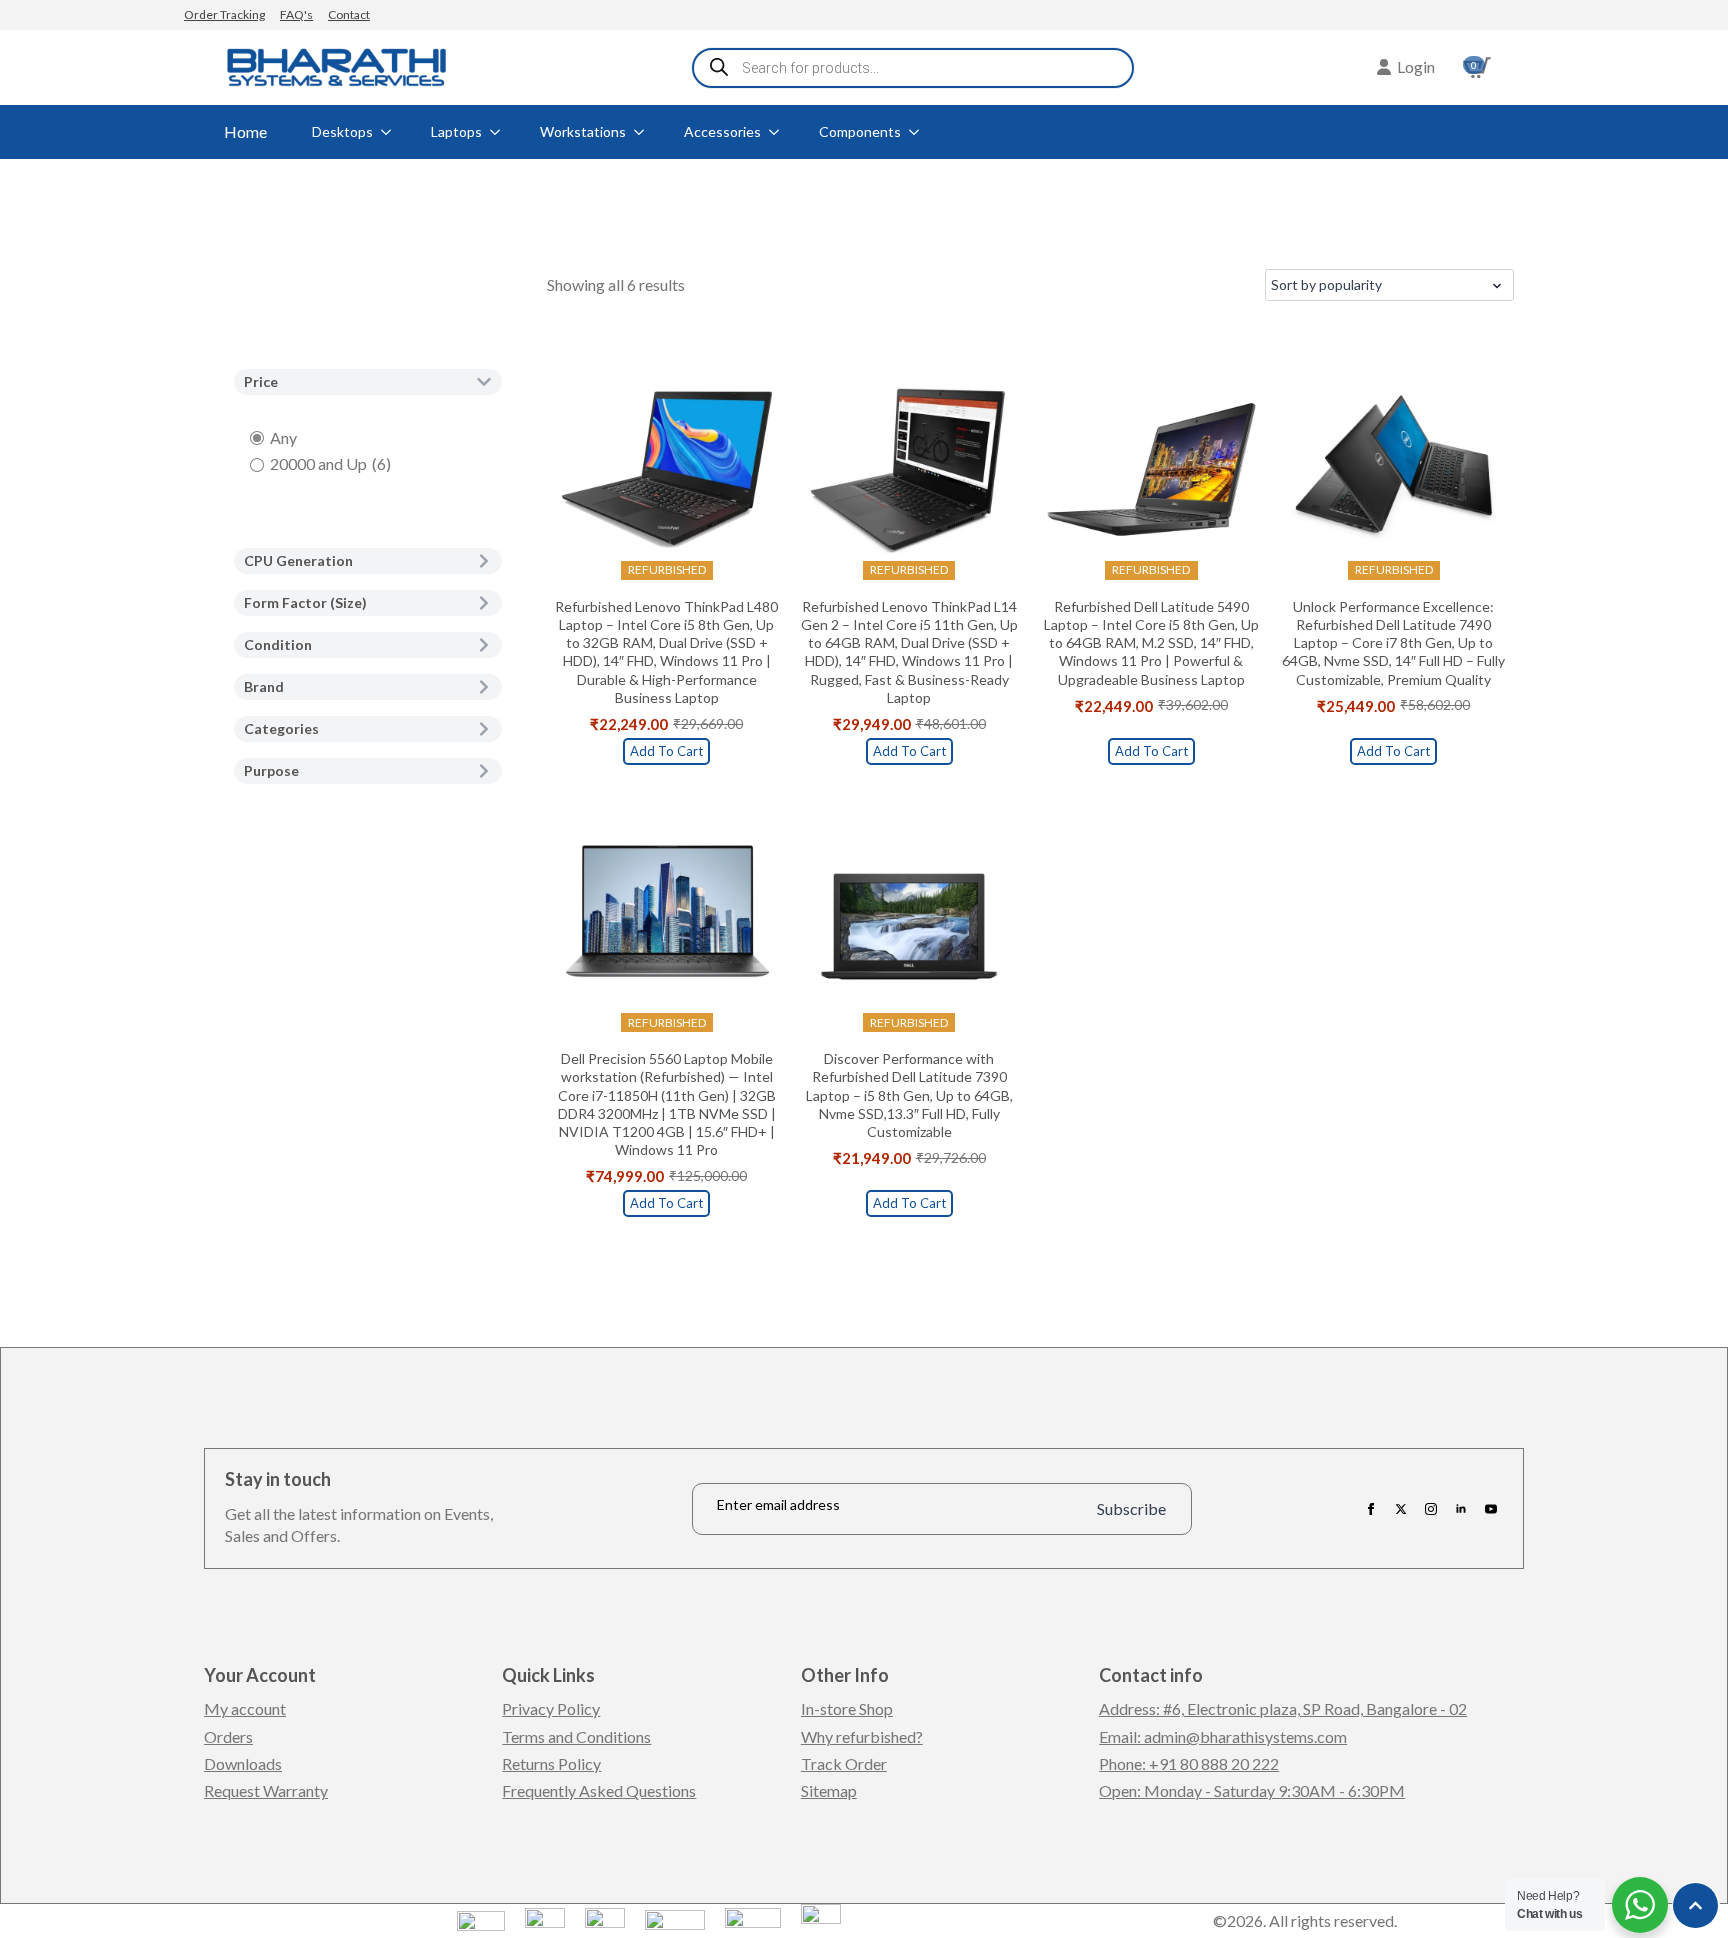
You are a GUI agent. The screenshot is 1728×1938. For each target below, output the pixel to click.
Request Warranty (266, 1790)
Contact (349, 14)
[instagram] (1431, 1509)
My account (245, 1708)
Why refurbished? (862, 1736)
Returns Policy (551, 1763)
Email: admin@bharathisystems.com (1223, 1736)
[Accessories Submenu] (780, 132)
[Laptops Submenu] (501, 132)
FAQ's (296, 14)
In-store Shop (847, 1708)
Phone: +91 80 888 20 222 (1189, 1763)
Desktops (342, 131)
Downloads (243, 1763)
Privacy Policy (551, 1708)
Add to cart (666, 751)
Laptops (456, 131)
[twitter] (1401, 1509)
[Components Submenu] (920, 132)
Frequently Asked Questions (599, 1790)
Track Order (844, 1763)
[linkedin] (1461, 1509)
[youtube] (1491, 1509)
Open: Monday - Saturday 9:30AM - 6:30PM (1252, 1790)
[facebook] (1371, 1509)
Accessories (722, 131)
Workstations (583, 131)
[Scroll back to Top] (1695, 1905)
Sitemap (829, 1790)
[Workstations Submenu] (645, 132)
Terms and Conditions (576, 1736)
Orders (228, 1736)
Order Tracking (224, 14)
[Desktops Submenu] (392, 132)
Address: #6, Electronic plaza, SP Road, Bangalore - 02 (1283, 1708)
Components (860, 131)
